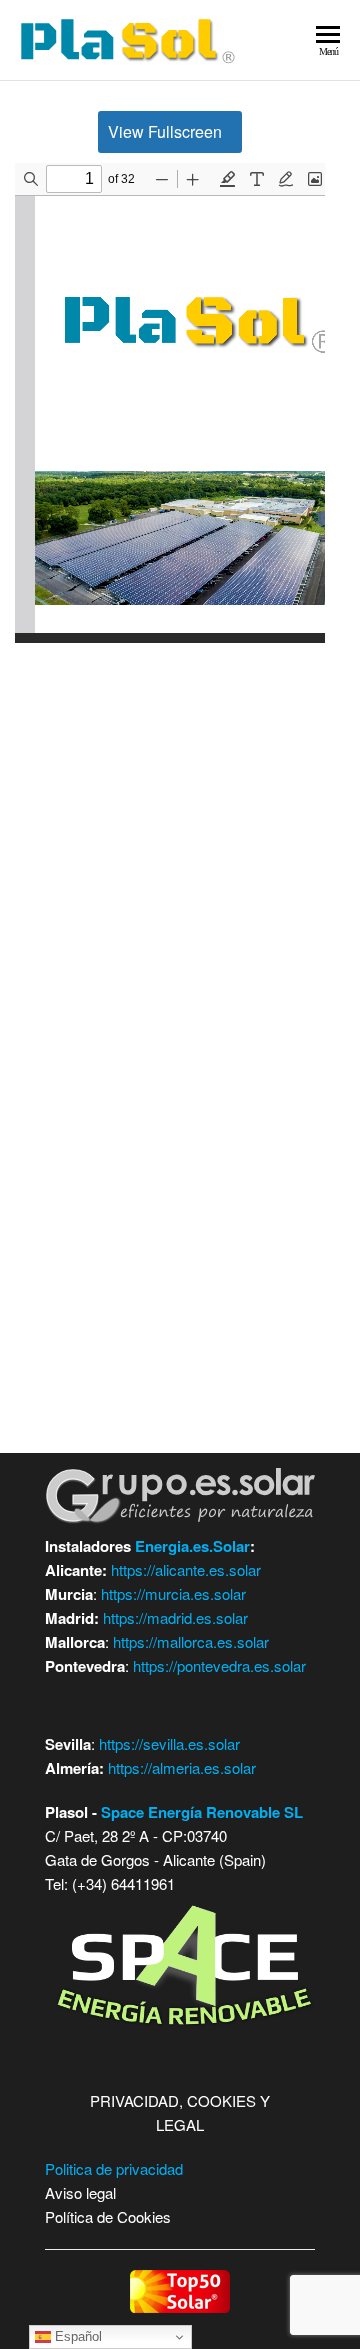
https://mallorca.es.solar (191, 1641)
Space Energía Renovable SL (202, 1812)
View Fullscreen (165, 131)
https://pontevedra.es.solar (219, 1665)
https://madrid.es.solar (175, 1617)
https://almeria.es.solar (182, 1767)
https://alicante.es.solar (186, 1569)
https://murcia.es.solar (173, 1593)
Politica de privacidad (114, 2168)
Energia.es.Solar (192, 1546)
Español (76, 2336)
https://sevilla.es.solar (169, 1743)
